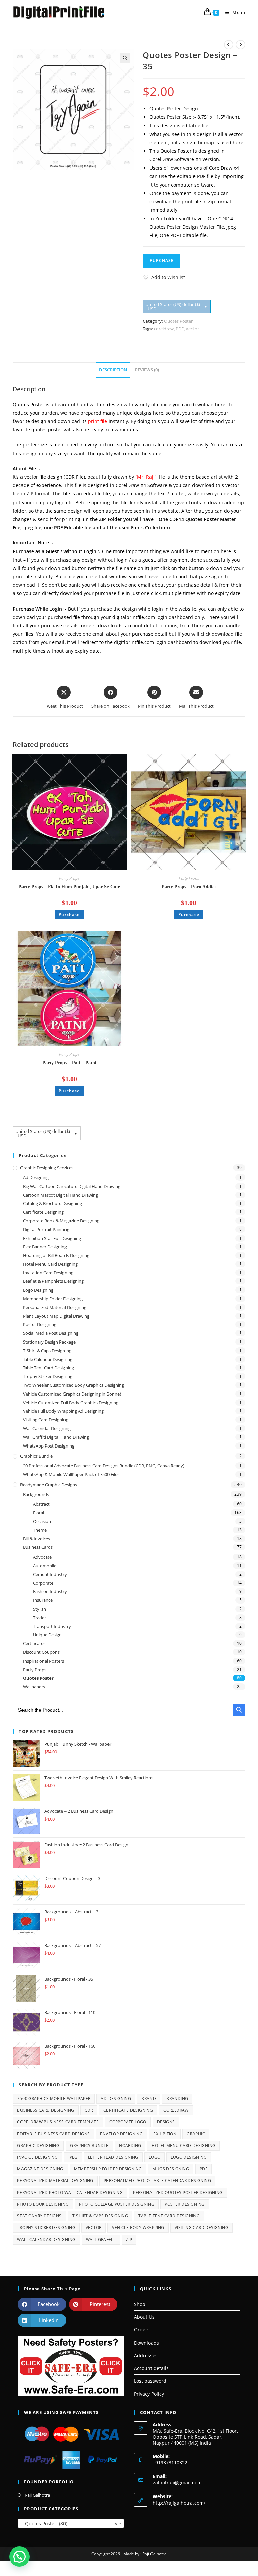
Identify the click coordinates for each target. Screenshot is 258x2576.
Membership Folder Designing (53, 1299)
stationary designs (39, 2216)
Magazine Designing (40, 2169)
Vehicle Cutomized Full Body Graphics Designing (71, 1403)
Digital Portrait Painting (46, 1229)
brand (149, 2098)
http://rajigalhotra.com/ (179, 2503)
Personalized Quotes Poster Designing (178, 2192)
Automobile (45, 1566)
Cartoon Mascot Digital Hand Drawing (60, 1195)
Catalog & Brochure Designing (52, 1203)
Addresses (146, 2355)
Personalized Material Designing (55, 1307)
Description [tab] (113, 370)
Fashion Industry (50, 1591)
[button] (125, 58)
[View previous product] (229, 45)
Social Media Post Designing (51, 1333)
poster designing (184, 2204)
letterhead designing (113, 2157)
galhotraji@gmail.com (177, 2483)
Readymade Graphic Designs (49, 1485)
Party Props (69, 878)
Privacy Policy (149, 2394)
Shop (140, 2304)
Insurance (43, 1600)
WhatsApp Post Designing (49, 1446)
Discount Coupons (41, 1652)
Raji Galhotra (37, 2495)
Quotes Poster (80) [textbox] (69, 2524)
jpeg (73, 2157)
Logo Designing (38, 1290)
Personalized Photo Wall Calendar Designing (70, 2192)
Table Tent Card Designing (48, 1368)
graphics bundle (89, 2145)
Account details (151, 2368)
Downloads (146, 2343)
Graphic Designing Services (47, 1168)
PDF (180, 329)
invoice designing (37, 2157)
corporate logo (128, 2122)
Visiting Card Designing (46, 1420)
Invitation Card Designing (48, 1273)
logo (155, 2157)
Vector (192, 329)
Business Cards (38, 1547)
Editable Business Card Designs (53, 2134)
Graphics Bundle (36, 1456)
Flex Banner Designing (45, 1247)
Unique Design (47, 1635)
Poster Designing (40, 1324)
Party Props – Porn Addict (189, 887)
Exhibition (165, 2134)
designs (166, 2122)
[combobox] (71, 2523)
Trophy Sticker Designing (48, 1376)
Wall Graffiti (101, 2239)
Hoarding (130, 2145)
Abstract (41, 1504)
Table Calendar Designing (48, 1359)
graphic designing (38, 2145)
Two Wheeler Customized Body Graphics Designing (73, 1385)
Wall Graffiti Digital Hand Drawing (56, 1437)
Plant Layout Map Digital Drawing (56, 1316)
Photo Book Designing (43, 2204)
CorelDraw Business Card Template (58, 2122)
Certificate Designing (43, 1212)
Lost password (150, 2381)
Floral (38, 1513)
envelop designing (121, 2134)
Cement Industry (50, 1574)
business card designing (46, 2110)
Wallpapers (34, 1687)
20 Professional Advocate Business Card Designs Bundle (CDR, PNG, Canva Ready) (104, 1466)
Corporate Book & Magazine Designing (61, 1221)
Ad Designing (36, 1177)
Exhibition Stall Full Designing (52, 1238)
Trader (39, 1618)
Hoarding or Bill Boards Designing (56, 1255)
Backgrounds (36, 1494)
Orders (142, 2330)
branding (177, 2098)
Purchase (162, 260)
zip (129, 2239)
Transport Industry (52, 1626)
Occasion (42, 1521)
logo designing (189, 2157)
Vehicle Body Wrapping (138, 2228)
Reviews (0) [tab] (147, 370)
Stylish (39, 1609)
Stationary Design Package (49, 1342)
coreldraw (164, 329)
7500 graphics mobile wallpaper (54, 2098)
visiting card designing (202, 2228)
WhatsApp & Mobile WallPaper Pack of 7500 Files (71, 1474)
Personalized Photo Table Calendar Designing (157, 2181)
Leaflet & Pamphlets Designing (53, 1281)
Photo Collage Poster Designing (117, 2204)
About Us (144, 2317)
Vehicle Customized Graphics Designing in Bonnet (72, 1394)
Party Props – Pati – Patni (69, 1063)
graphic (196, 2134)
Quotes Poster (178, 321)
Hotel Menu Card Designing (50, 1264)
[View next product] (241, 45)
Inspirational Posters (44, 1661)
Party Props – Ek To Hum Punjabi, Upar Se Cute (69, 887)
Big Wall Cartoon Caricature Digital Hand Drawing (72, 1186)
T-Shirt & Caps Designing (47, 1351)
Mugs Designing (171, 2169)
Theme (40, 1530)
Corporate (43, 1583)
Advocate (42, 1557)
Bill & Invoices (36, 1539)
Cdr (89, 2110)
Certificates (34, 1643)
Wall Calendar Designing (47, 1428)
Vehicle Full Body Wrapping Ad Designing (63, 1411)
